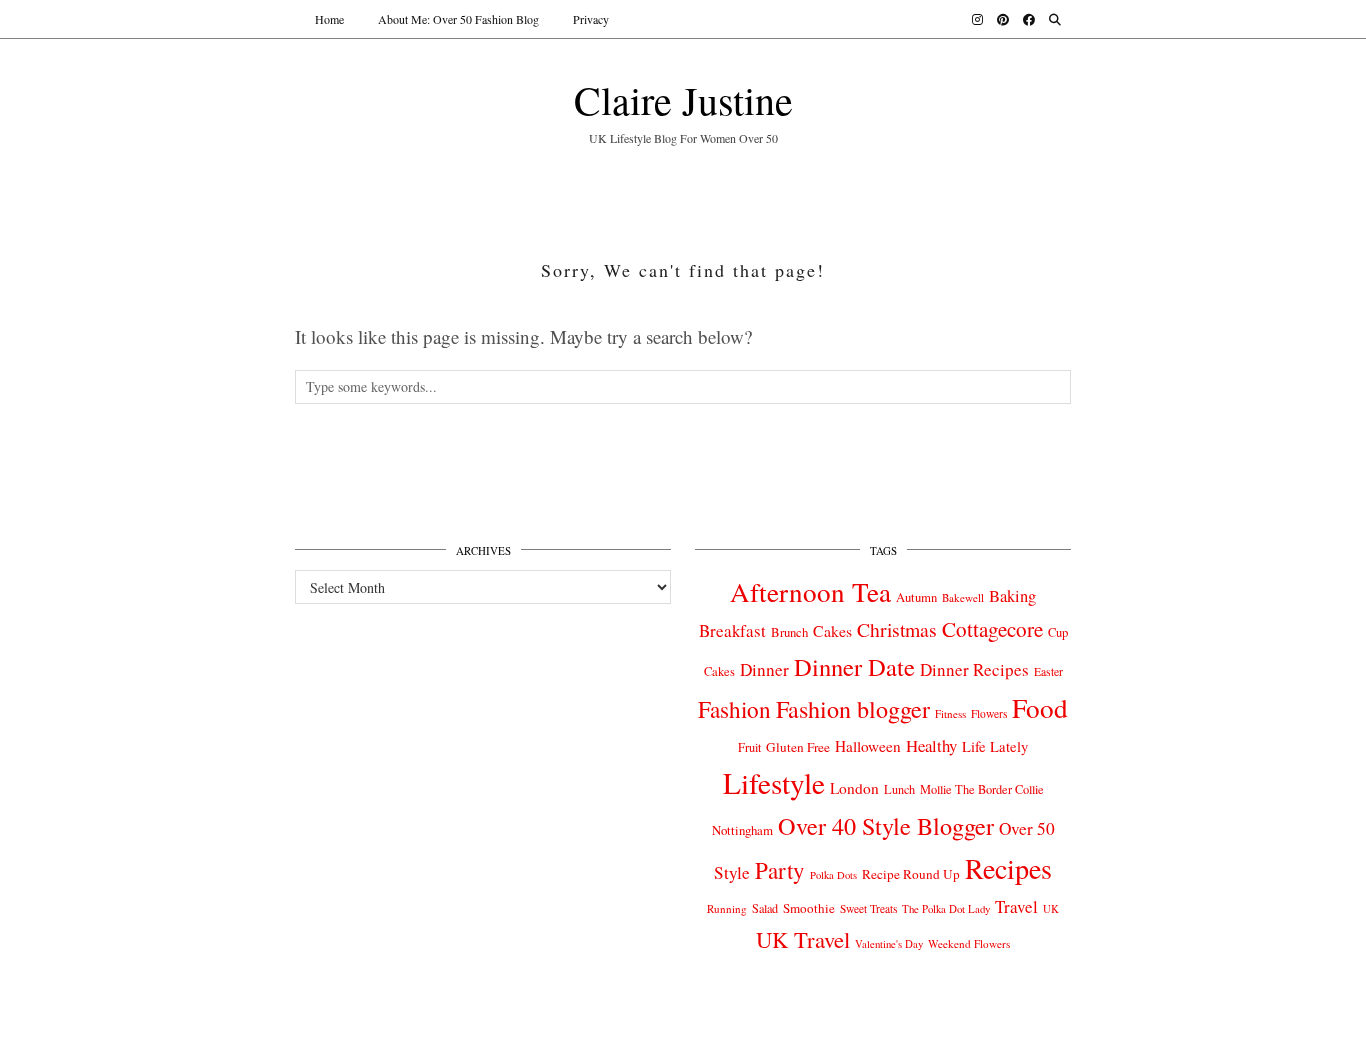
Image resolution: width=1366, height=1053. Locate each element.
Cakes (832, 630)
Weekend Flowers (969, 943)
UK (1051, 909)
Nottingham (742, 830)
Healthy (931, 745)
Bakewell (963, 597)
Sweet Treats (868, 908)
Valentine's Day (889, 944)
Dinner (764, 669)
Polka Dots (833, 875)
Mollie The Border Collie (982, 789)
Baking (1012, 596)
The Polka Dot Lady (946, 908)
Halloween (868, 746)
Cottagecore (992, 629)
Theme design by (984, 1030)
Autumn (916, 597)
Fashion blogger (853, 709)
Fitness (950, 713)
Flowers (989, 713)
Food (1040, 707)
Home (329, 19)
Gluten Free (798, 747)
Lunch (899, 789)
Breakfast (732, 630)
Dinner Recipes (974, 669)
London (854, 788)
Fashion (734, 709)
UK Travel (803, 939)
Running (727, 908)
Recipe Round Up (911, 874)
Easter (1048, 671)
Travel (1016, 906)
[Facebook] (1029, 19)
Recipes (1008, 868)
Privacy (591, 19)
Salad (765, 908)
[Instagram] (977, 19)
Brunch (789, 632)
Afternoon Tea (810, 591)
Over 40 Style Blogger (886, 825)
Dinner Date (854, 666)
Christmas (897, 629)
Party (780, 870)
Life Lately (995, 746)
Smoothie (809, 908)
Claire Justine (683, 99)
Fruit (749, 747)
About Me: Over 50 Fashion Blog (458, 19)
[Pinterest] (1003, 19)
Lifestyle (774, 782)
